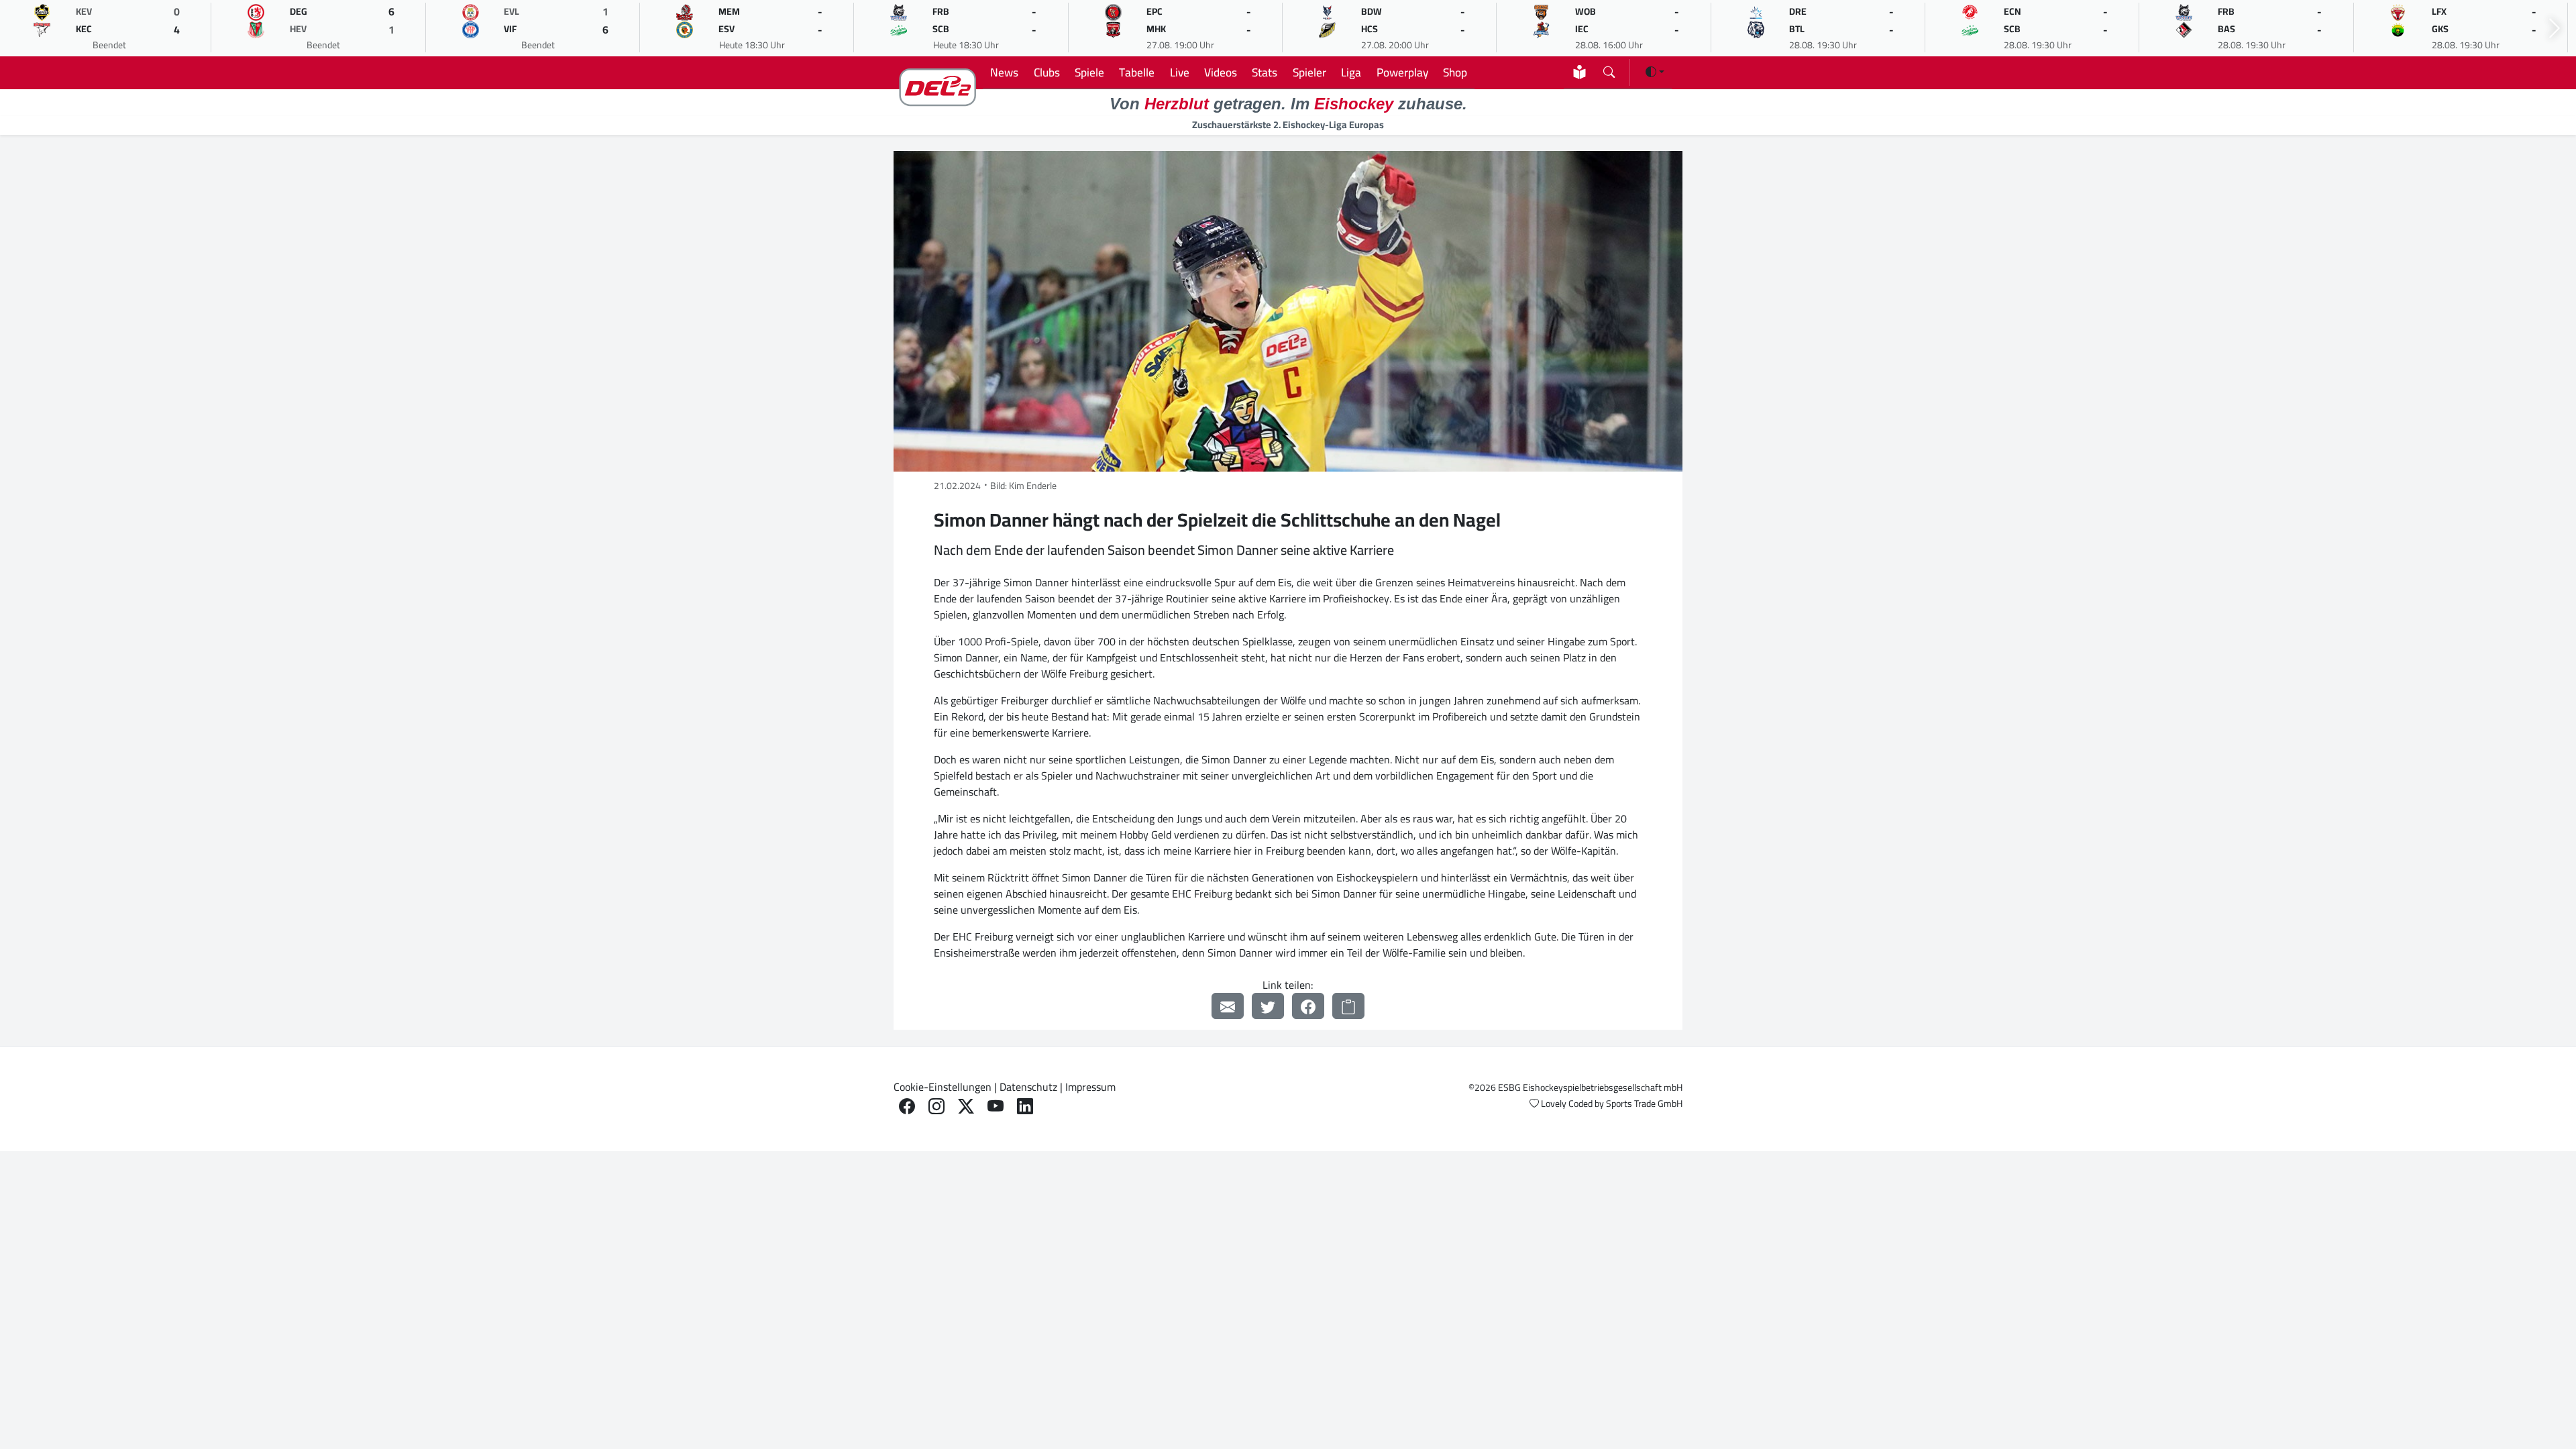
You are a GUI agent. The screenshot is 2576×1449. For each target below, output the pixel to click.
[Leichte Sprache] (1579, 72)
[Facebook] (1308, 1006)
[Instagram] (936, 1107)
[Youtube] (996, 1107)
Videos (1221, 72)
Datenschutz (1028, 1087)
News (1004, 72)
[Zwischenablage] (1348, 1006)
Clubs (1047, 72)
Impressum (1090, 1087)
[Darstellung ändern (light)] (1655, 72)
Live (1180, 72)
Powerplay (1402, 72)
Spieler (1309, 72)
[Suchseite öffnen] (1609, 69)
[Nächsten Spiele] (2555, 29)
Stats (1265, 72)
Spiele (1089, 72)
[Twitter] (1268, 1006)
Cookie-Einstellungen (943, 1087)
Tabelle (1137, 72)
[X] (966, 1107)
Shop (1455, 72)
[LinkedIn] (1025, 1107)
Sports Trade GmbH (1644, 1104)
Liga (1351, 72)
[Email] (1228, 1006)
